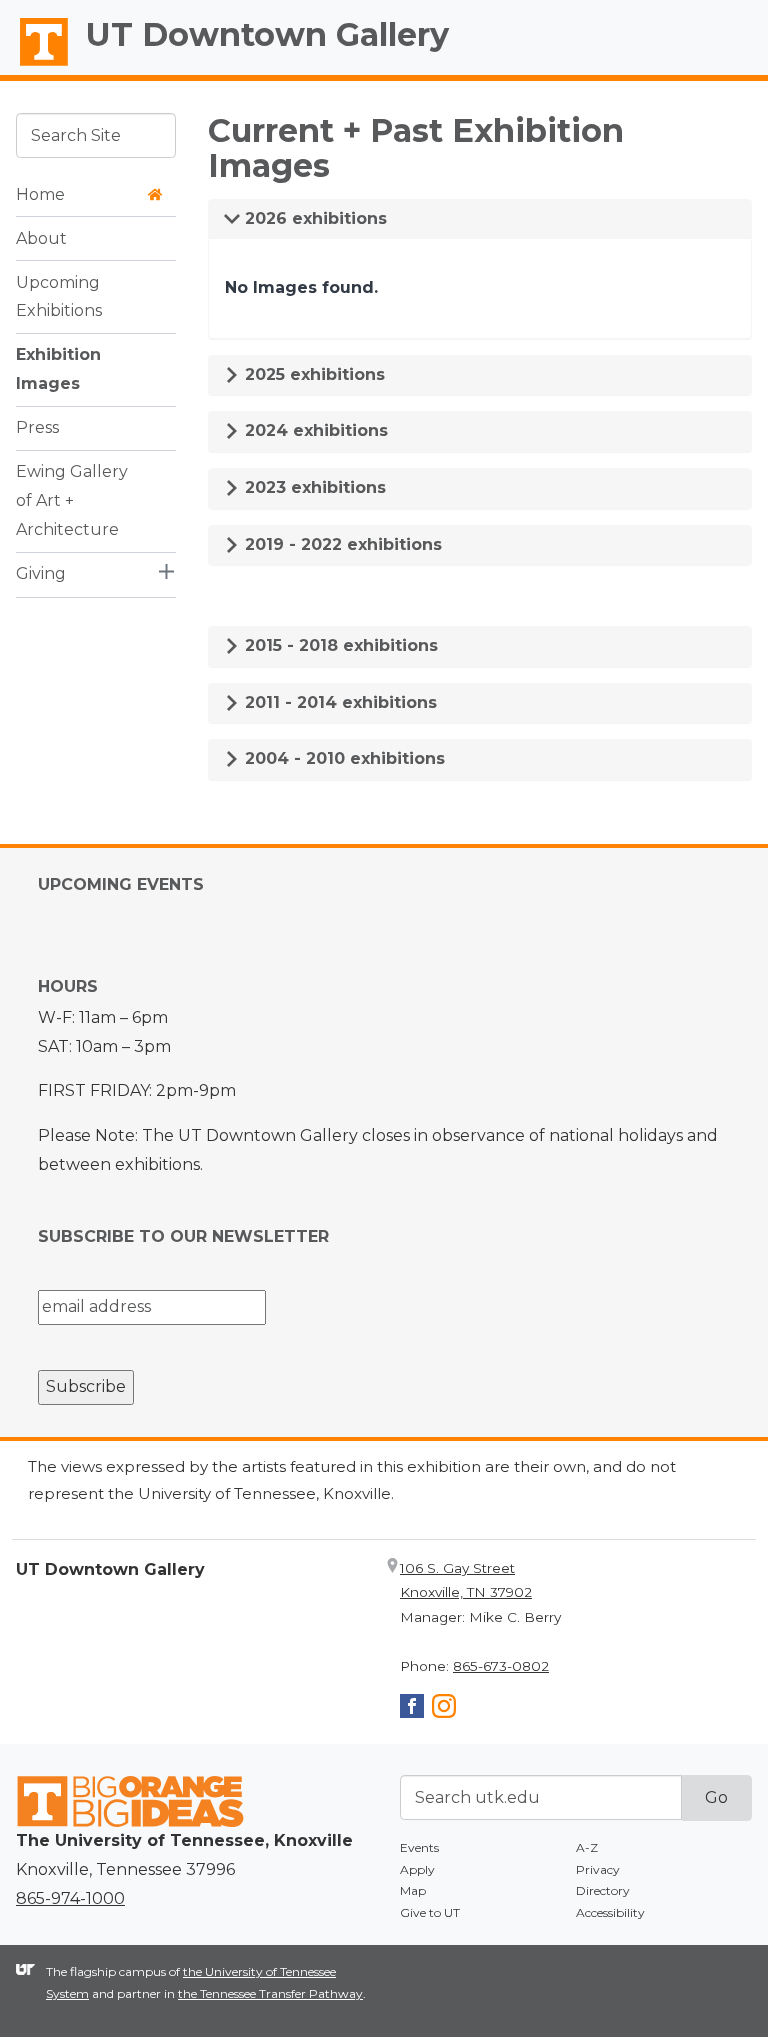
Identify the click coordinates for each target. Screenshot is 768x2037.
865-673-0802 (501, 1666)
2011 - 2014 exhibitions (338, 702)
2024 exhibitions (314, 430)
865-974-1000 (70, 1898)
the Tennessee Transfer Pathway (270, 1993)
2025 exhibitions (312, 374)
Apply (417, 1869)
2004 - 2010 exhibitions (342, 758)
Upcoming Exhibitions (59, 297)
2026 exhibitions (313, 218)
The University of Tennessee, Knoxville (35, 66)
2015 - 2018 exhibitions (339, 645)
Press (37, 427)
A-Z (587, 1847)
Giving (41, 573)
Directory (603, 1890)
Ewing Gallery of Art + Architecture (72, 500)
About (41, 238)
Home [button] (40, 194)
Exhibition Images (58, 369)
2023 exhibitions (313, 487)
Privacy (598, 1869)
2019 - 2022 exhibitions (341, 544)
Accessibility (610, 1912)
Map (413, 1890)
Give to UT (430, 1912)
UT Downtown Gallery (267, 34)
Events (419, 1847)
